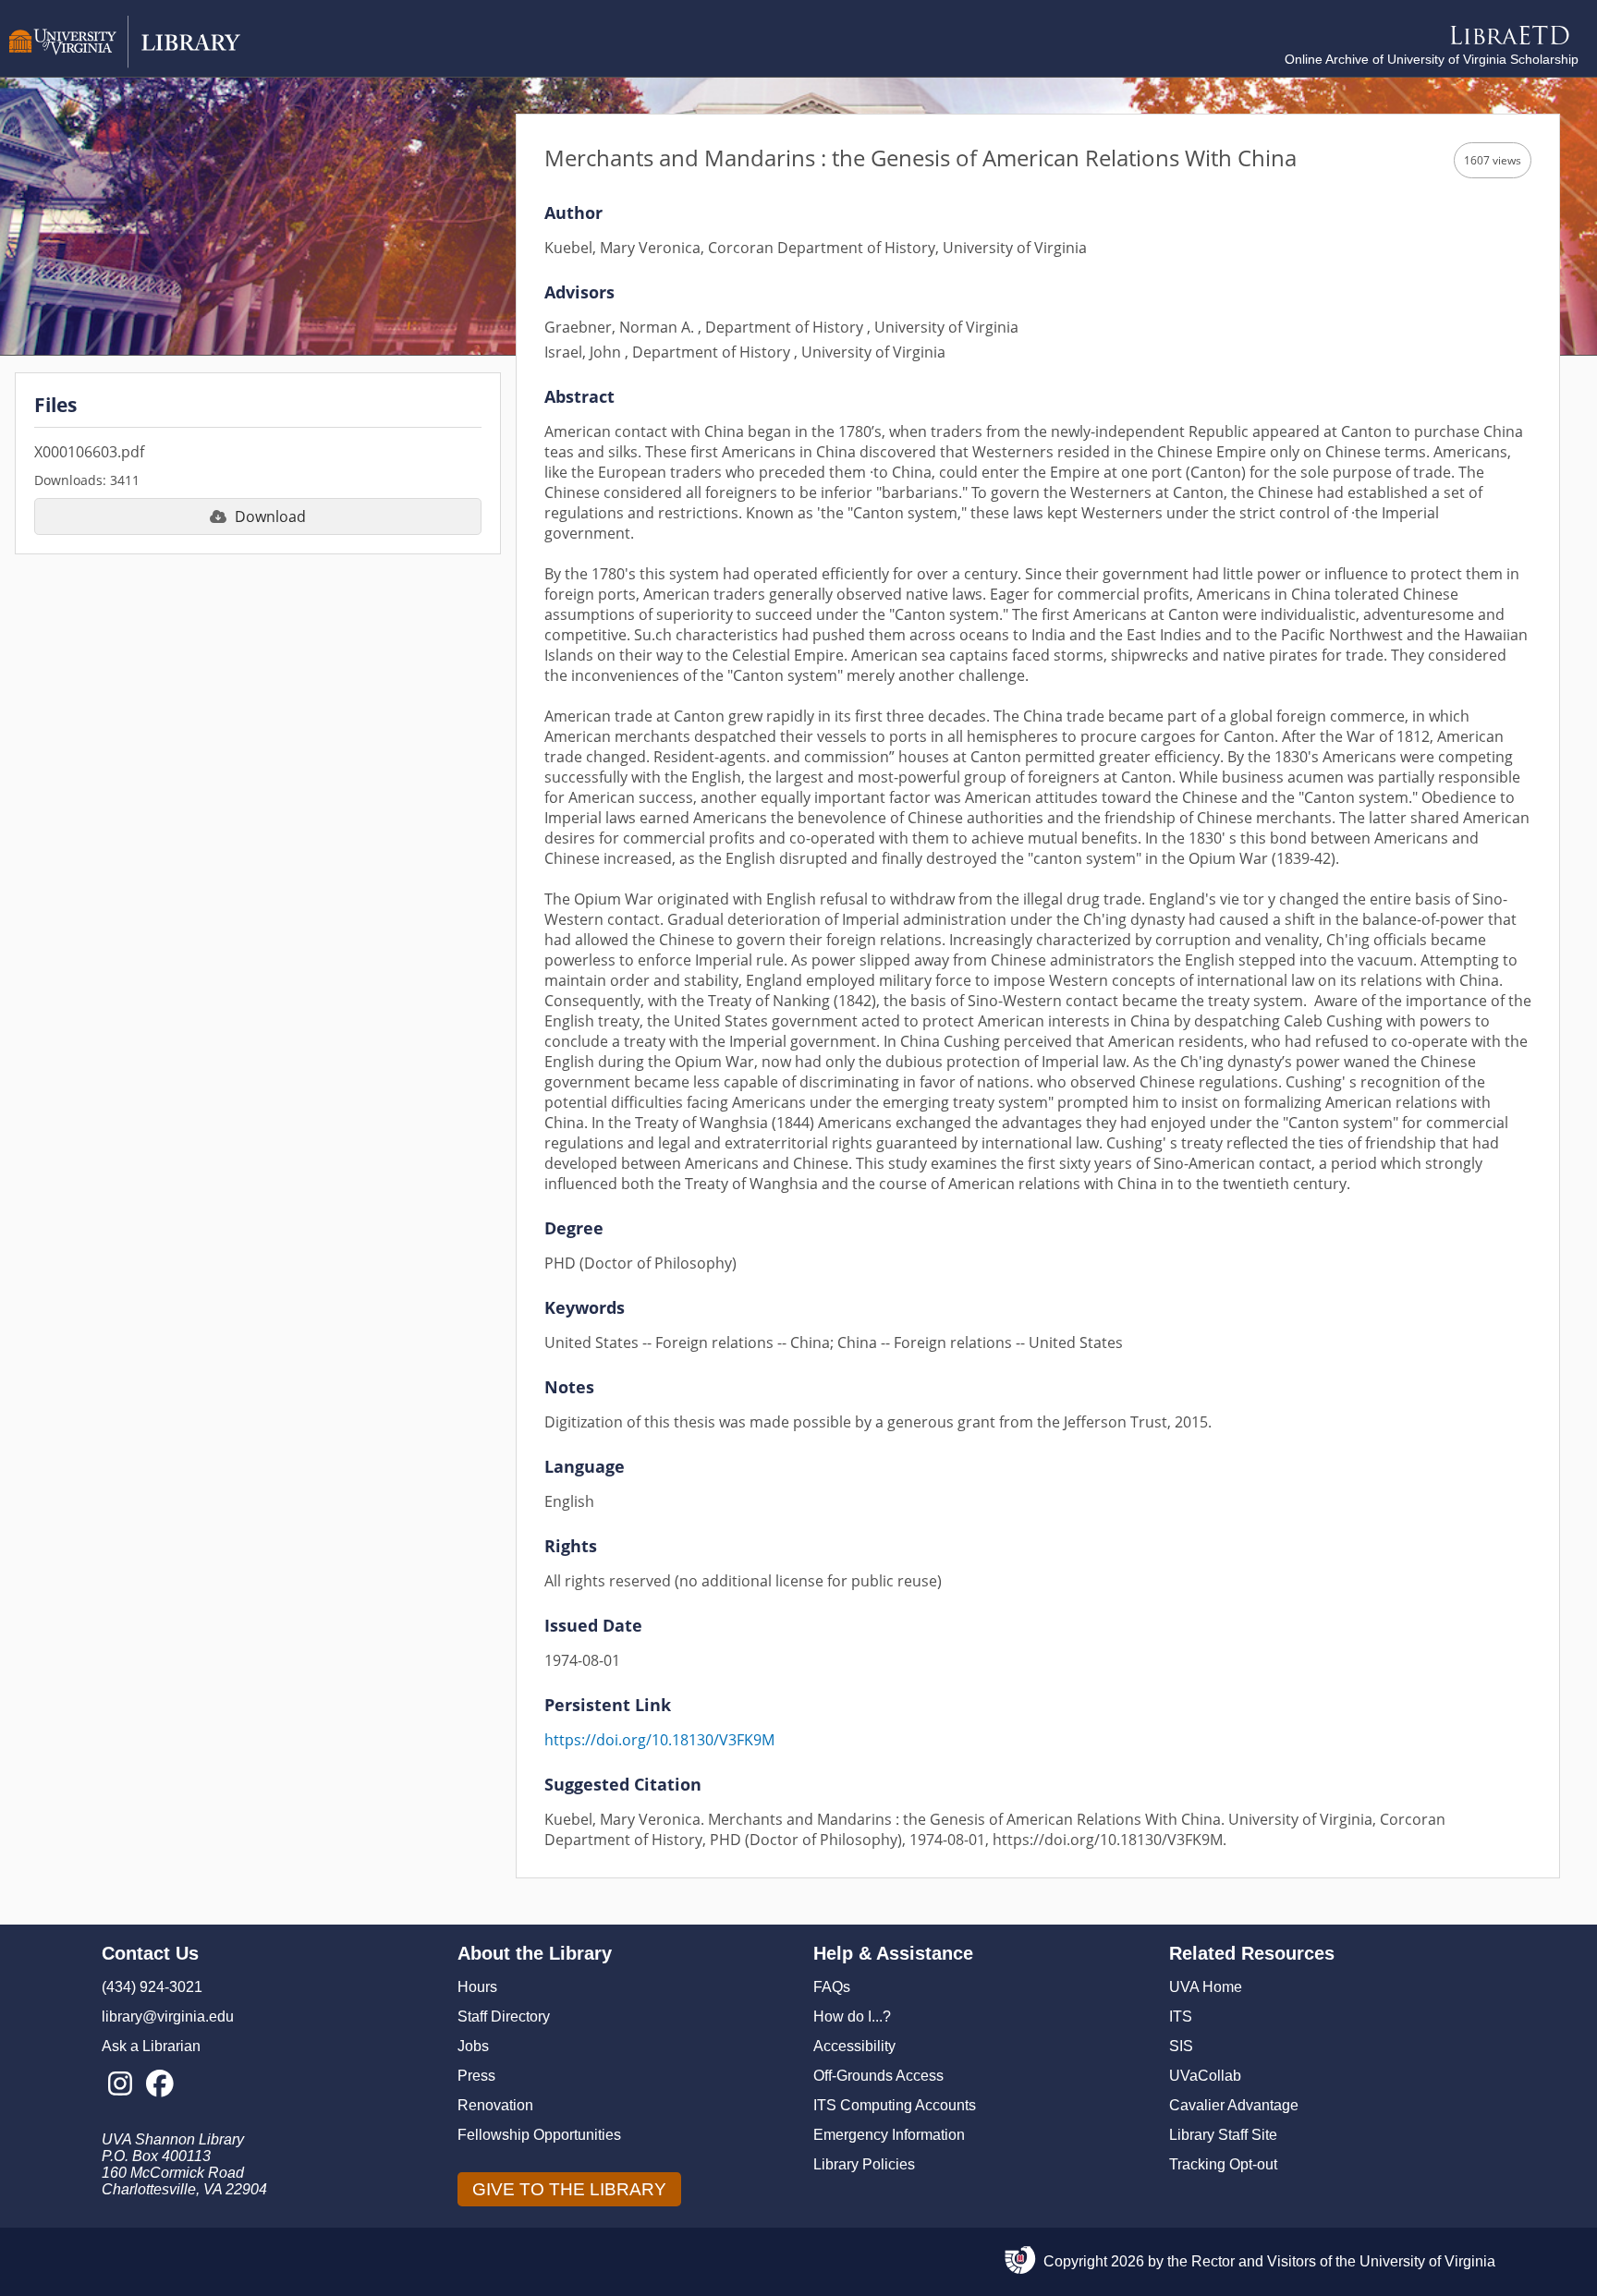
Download (270, 516)
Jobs (473, 2046)
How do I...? (852, 2017)
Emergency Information (889, 2135)
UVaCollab (1205, 2076)
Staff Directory (504, 2017)
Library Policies (864, 2164)
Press (476, 2076)
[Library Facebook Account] (159, 2084)
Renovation (495, 2105)
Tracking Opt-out (1223, 2164)
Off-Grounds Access (878, 2076)
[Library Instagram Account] (120, 2084)
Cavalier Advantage (1234, 2105)
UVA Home (1206, 1987)
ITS (1181, 2017)
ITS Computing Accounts (895, 2105)
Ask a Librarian (151, 2046)
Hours (477, 1987)
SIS (1181, 2046)
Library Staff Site (1223, 2135)
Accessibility (854, 2046)
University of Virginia (1427, 2261)
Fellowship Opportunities (539, 2135)
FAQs (832, 1987)
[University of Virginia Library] (125, 63)
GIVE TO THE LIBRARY (569, 2189)
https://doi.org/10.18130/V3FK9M (659, 1740)
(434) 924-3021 (152, 1987)
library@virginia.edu (168, 2017)
